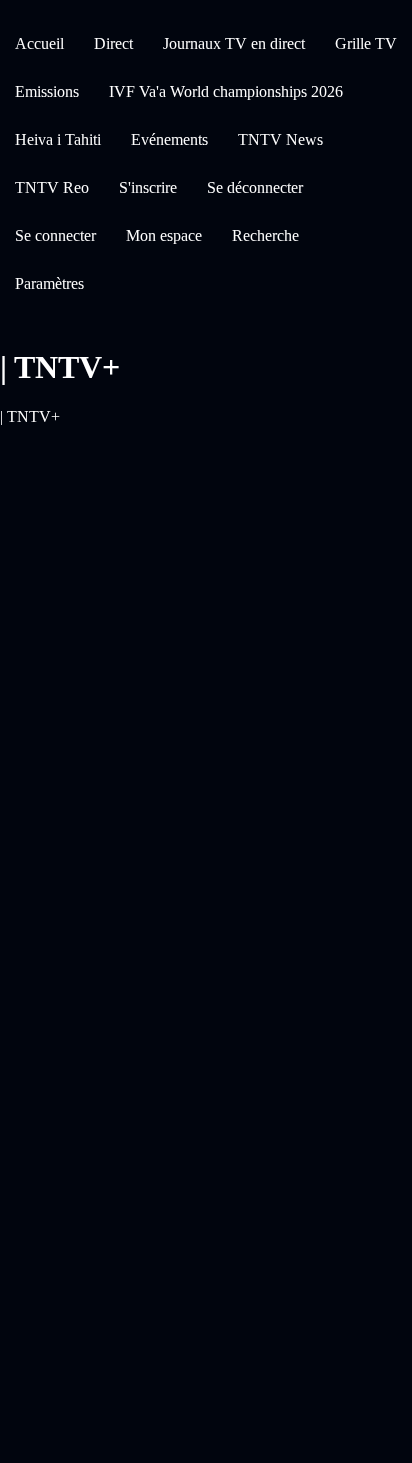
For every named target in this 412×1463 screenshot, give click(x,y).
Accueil (39, 43)
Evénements (169, 139)
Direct (113, 43)
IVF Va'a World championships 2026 (226, 91)
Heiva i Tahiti (58, 139)
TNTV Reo (52, 187)
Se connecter (55, 235)
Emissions (47, 91)
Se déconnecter (255, 187)
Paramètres (49, 283)
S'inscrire (148, 187)
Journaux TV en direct (234, 43)
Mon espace (164, 235)
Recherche (265, 235)
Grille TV (366, 43)
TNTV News (280, 139)
